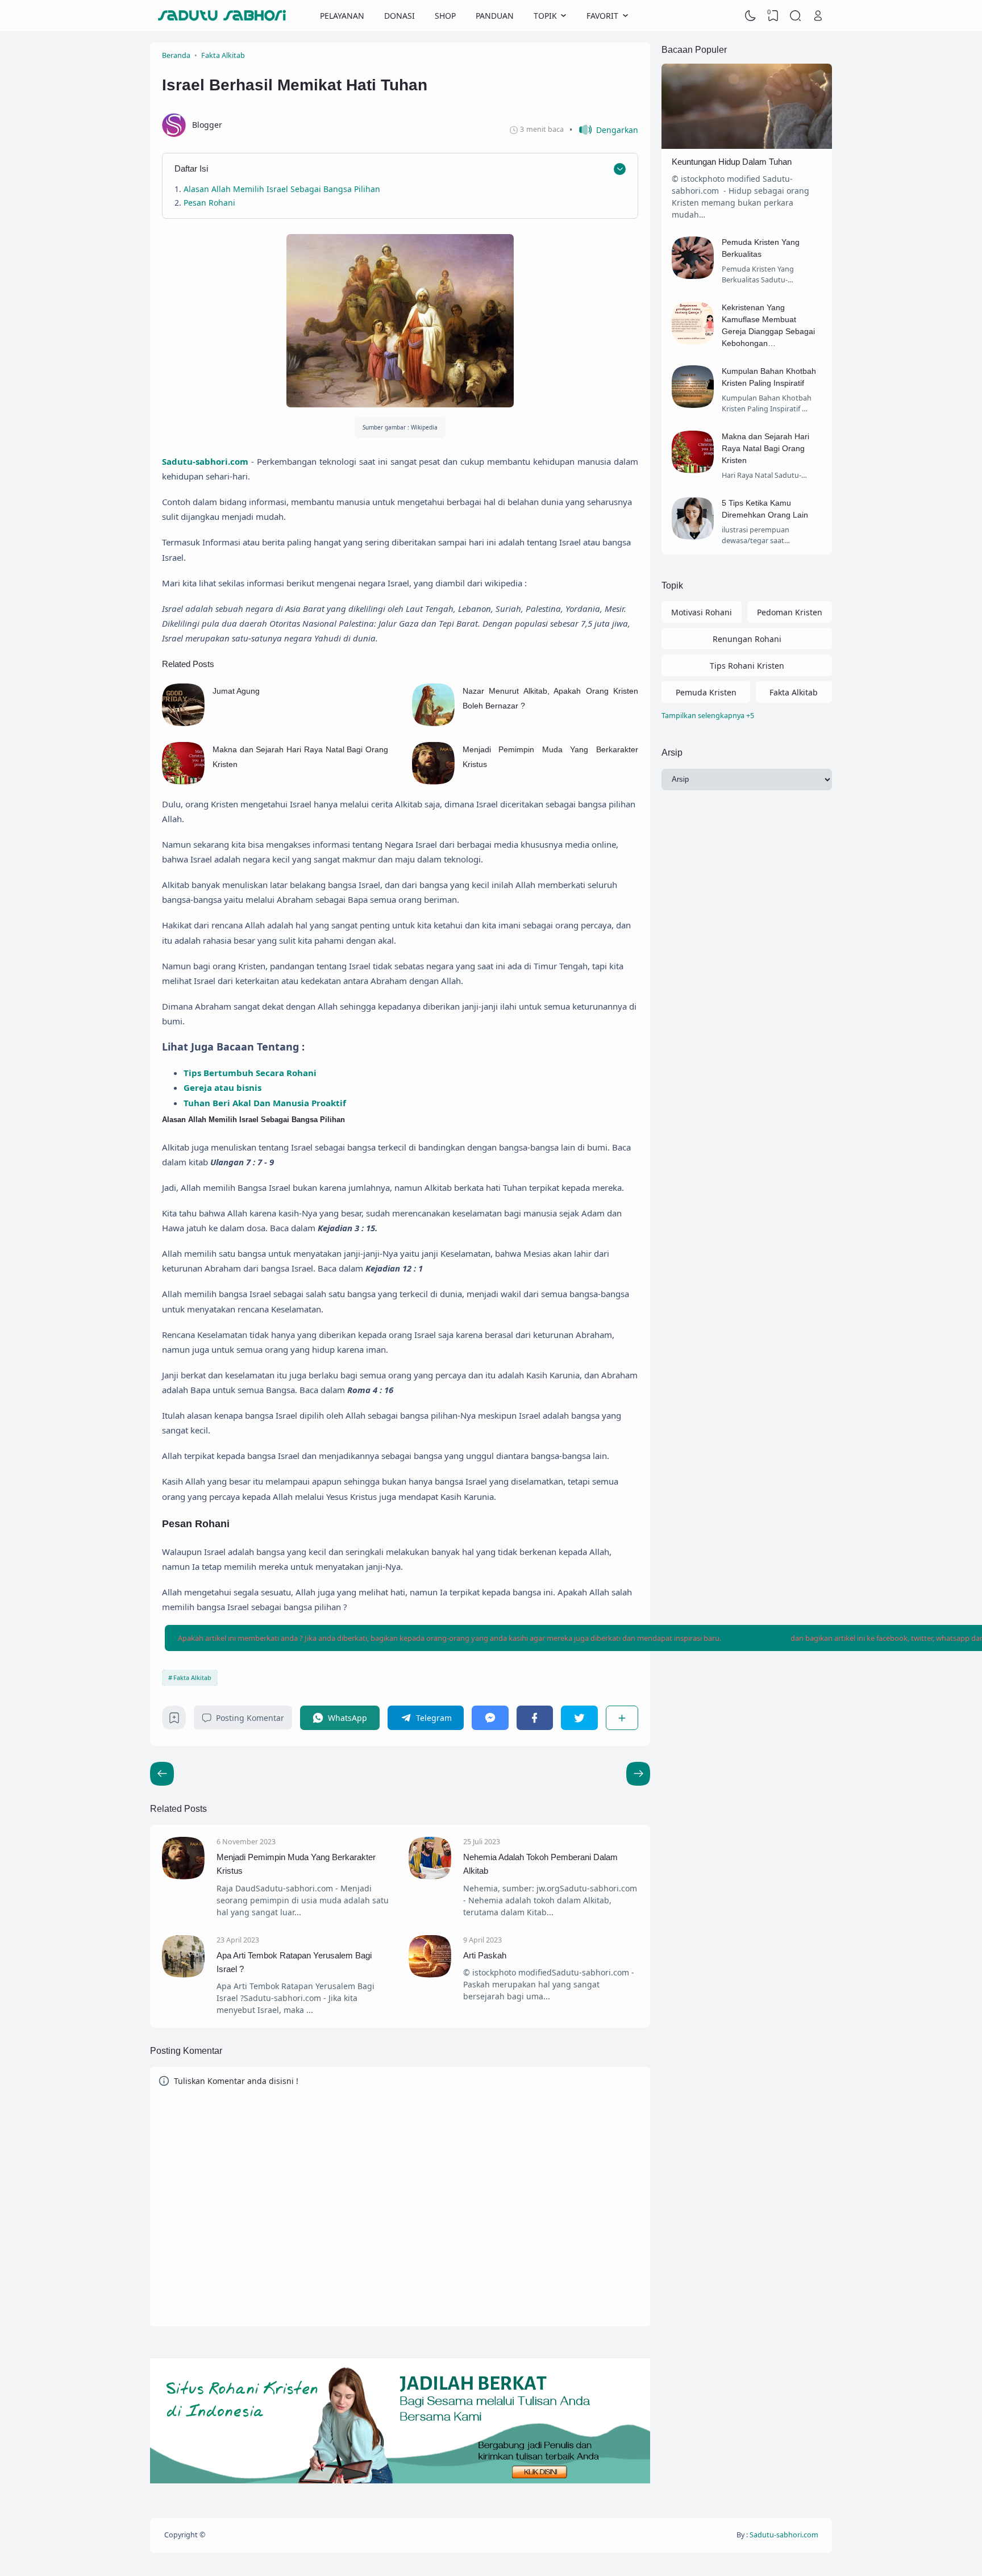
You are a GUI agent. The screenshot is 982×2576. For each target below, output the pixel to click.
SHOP (445, 16)
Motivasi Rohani (702, 612)
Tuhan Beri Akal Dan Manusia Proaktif (265, 1103)
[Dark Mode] (751, 16)
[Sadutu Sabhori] (222, 16)
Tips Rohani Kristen (747, 666)
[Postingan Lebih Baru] (638, 1774)
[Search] (796, 16)
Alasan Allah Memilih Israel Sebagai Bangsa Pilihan (282, 189)
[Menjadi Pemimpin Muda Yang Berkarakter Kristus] (433, 781)
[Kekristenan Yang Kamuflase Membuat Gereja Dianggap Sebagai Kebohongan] (693, 341)
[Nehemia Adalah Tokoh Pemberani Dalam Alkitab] (430, 1876)
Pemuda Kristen (706, 692)
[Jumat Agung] (183, 723)
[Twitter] (579, 1718)
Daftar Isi (191, 168)
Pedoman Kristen (790, 612)
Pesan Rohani (209, 203)
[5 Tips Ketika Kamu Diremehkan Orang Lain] (693, 537)
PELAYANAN (342, 16)
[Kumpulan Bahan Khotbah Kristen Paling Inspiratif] (693, 405)
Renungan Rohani (747, 639)
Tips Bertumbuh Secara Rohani (250, 1073)
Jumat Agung (236, 691)
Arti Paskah (485, 1955)
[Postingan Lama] (162, 1774)
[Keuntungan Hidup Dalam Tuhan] (747, 146)
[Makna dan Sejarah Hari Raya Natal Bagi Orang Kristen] (183, 781)
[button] (604, 130)
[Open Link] (818, 16)
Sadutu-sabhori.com (205, 461)
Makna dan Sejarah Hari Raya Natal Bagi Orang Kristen (765, 448)
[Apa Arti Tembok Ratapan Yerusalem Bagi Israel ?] (183, 1975)
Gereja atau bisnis (222, 1087)
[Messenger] (490, 1718)
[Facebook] (535, 1718)
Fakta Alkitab (192, 1677)
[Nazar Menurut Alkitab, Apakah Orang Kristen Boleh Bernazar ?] (433, 723)
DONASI (400, 16)
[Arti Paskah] (430, 1975)
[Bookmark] (174, 1721)
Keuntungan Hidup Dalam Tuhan (732, 162)
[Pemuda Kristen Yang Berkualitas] (693, 276)
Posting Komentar (250, 1718)
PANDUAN (495, 16)
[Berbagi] (622, 1718)
